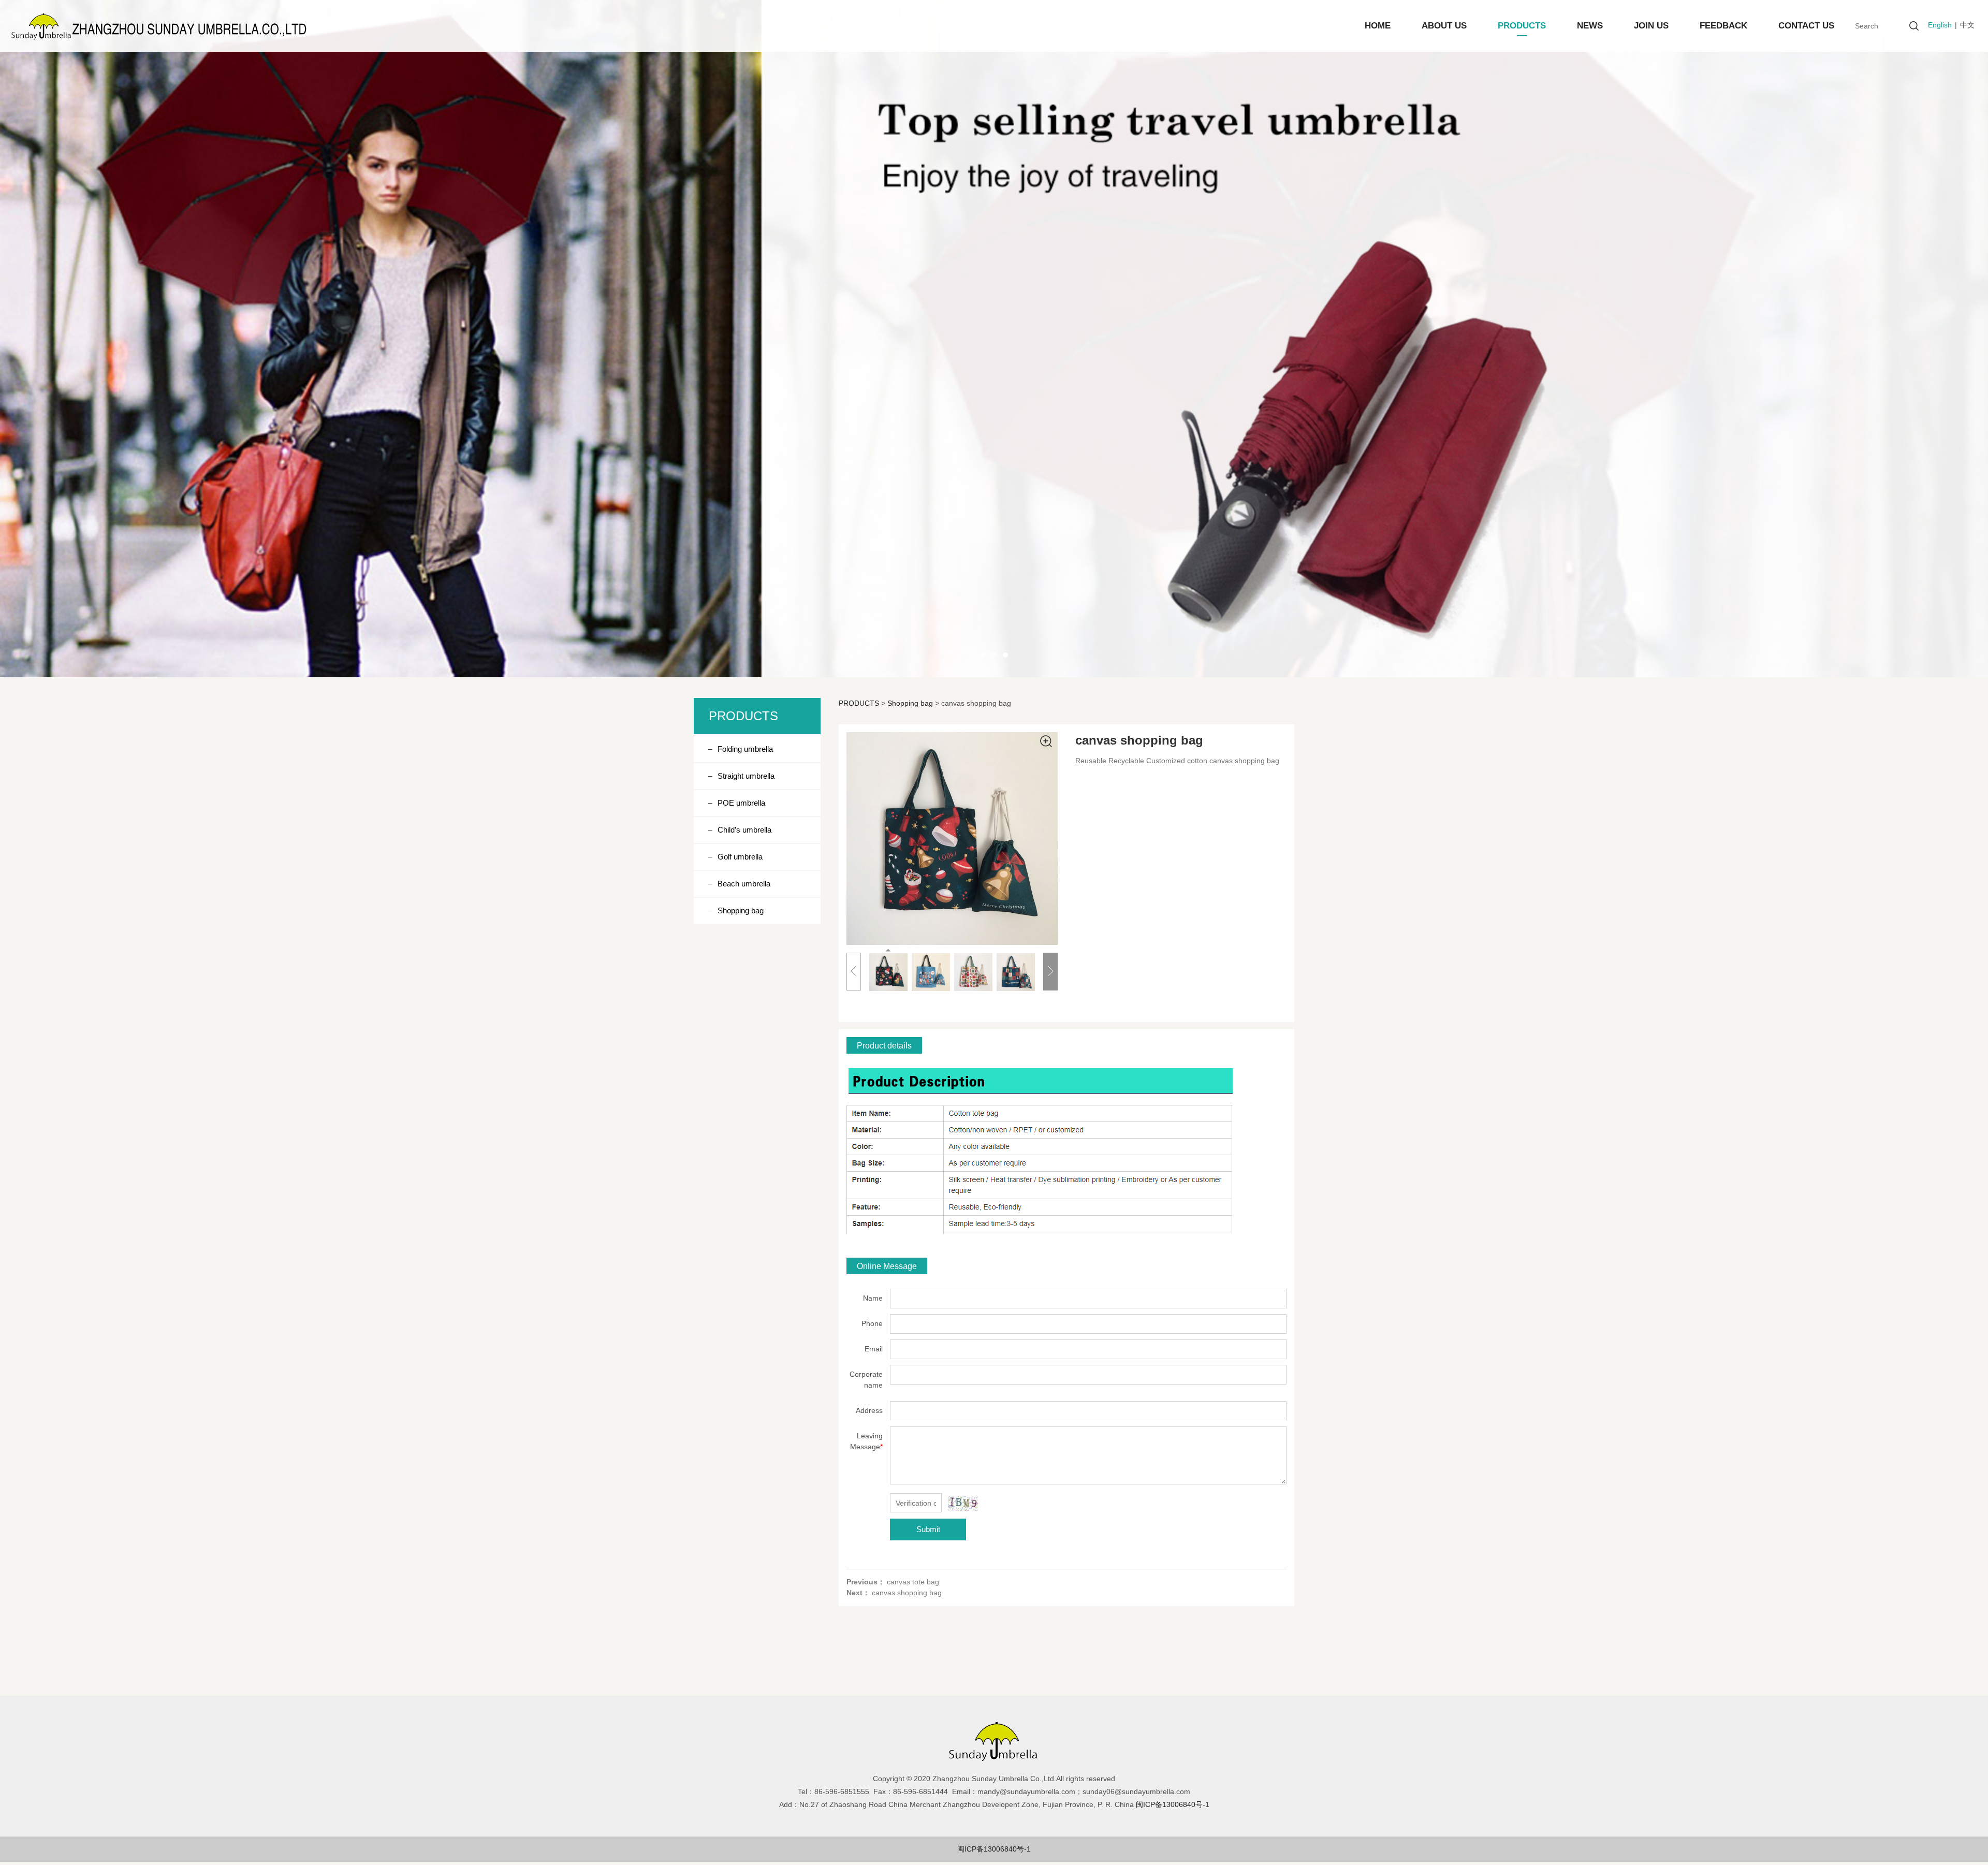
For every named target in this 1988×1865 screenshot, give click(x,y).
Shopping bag (741, 910)
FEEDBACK (1723, 26)
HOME (1378, 26)
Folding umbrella (745, 749)
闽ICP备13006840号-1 (994, 1849)
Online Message (887, 1266)
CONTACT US (1806, 26)
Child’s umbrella (744, 830)
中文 (1967, 25)
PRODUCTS (1522, 26)
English (1940, 25)
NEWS (1590, 26)
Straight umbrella (746, 776)
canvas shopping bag (907, 1593)
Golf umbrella (740, 857)
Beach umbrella (744, 884)
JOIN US (1651, 26)
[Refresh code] (963, 1504)
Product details (884, 1045)
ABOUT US (1444, 26)
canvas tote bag (913, 1582)
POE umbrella (741, 803)
